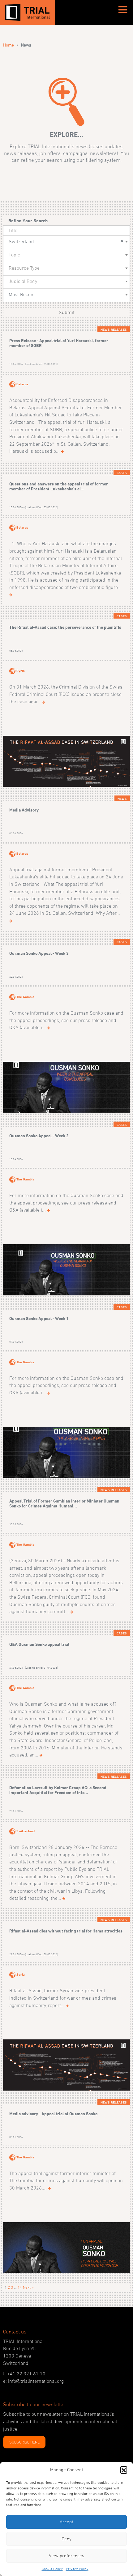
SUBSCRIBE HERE (24, 2442)
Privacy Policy (77, 2569)
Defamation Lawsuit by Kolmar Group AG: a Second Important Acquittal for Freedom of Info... (58, 1790)
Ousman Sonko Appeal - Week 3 (39, 953)
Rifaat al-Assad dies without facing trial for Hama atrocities (66, 1931)
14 (20, 2287)
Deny (66, 2539)
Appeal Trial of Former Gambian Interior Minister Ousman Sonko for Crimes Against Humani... (64, 1503)
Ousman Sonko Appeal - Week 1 (39, 1318)
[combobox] (66, 242)
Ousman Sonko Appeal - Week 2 (39, 1136)
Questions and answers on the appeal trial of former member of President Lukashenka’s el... (59, 486)
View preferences (66, 2556)
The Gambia (25, 997)
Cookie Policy (52, 2569)
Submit (67, 312)
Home (9, 45)
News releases (114, 329)
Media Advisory (24, 810)
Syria (21, 671)
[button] (124, 2470)
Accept (66, 2522)
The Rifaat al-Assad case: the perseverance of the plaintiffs (65, 627)
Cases (122, 473)
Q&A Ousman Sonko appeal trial (39, 1644)
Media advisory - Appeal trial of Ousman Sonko (53, 2114)
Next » (28, 2287)
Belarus (22, 384)
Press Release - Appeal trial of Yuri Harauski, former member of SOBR (59, 343)
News (122, 799)
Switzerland (26, 1831)
